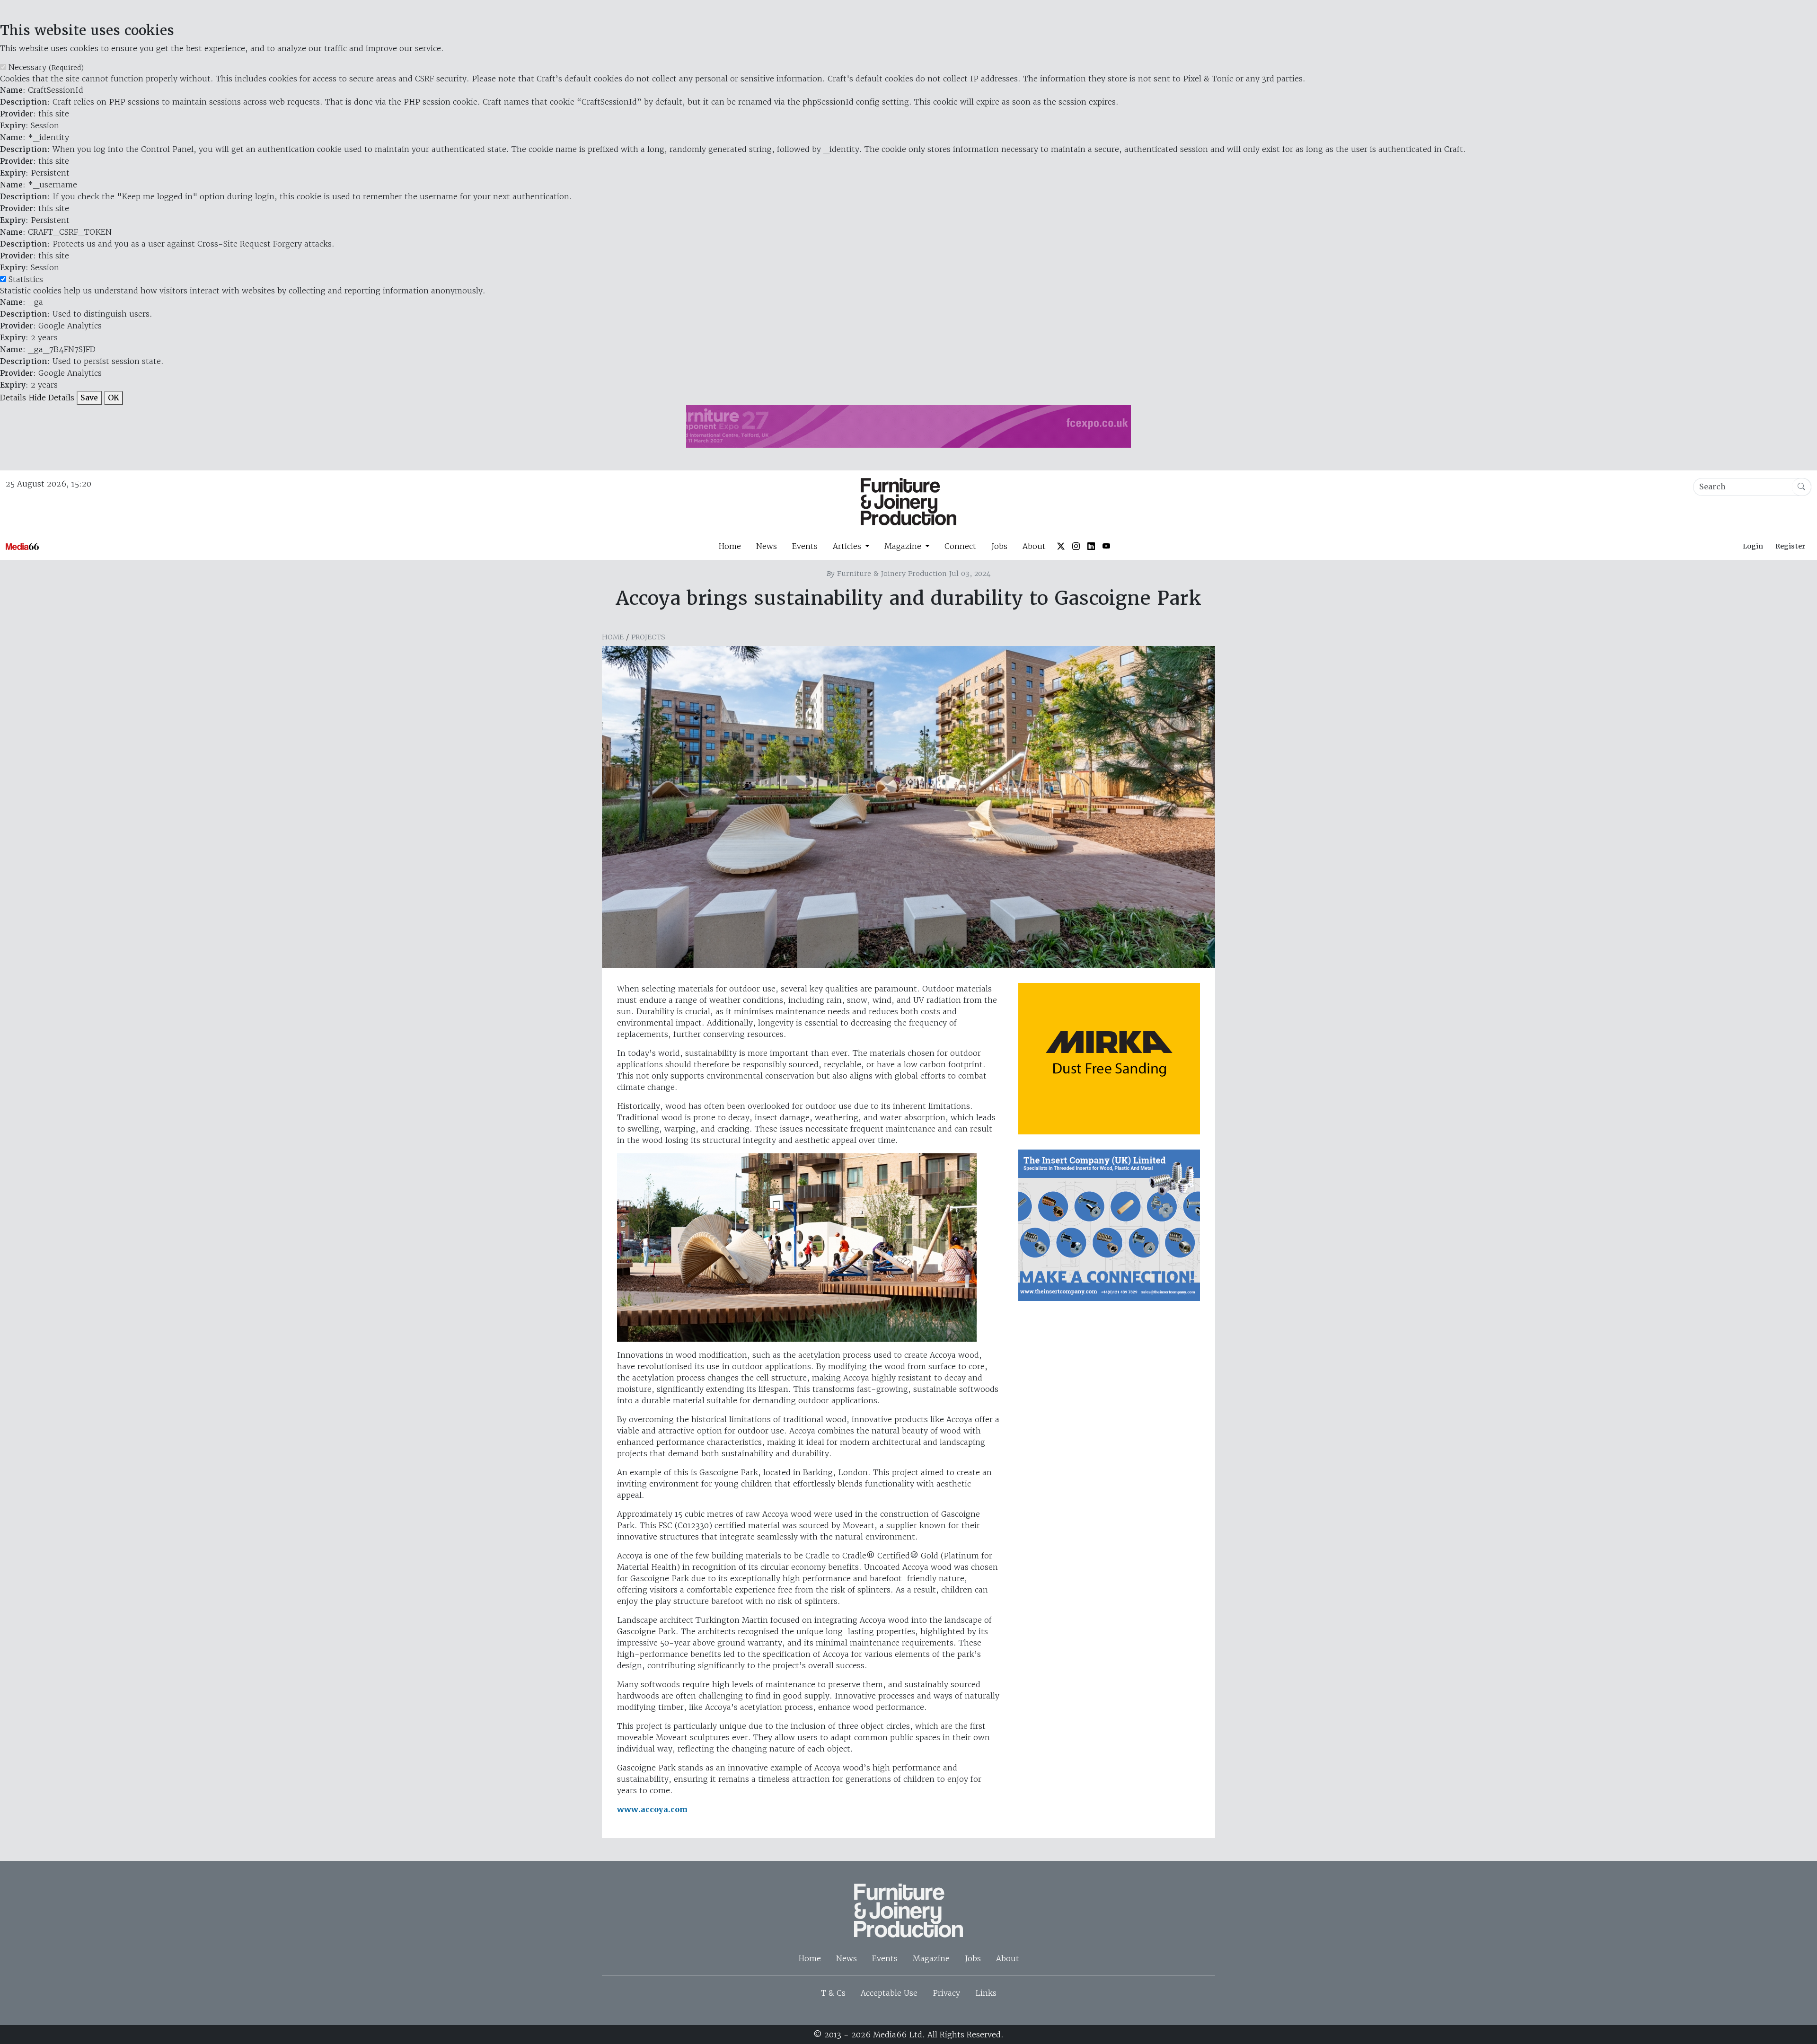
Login (1753, 546)
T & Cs (833, 1993)
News (767, 546)
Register (1790, 546)
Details (13, 398)
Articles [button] (848, 546)
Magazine (931, 1958)
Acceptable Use (889, 1993)
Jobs (999, 546)
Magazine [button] (904, 546)
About (1034, 546)
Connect (960, 546)
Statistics (26, 279)
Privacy (946, 1993)
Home (730, 546)
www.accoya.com (652, 1810)
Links (986, 1993)
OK (114, 398)
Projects (648, 637)
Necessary (46, 67)
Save (89, 398)
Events (805, 546)
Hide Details (51, 398)
